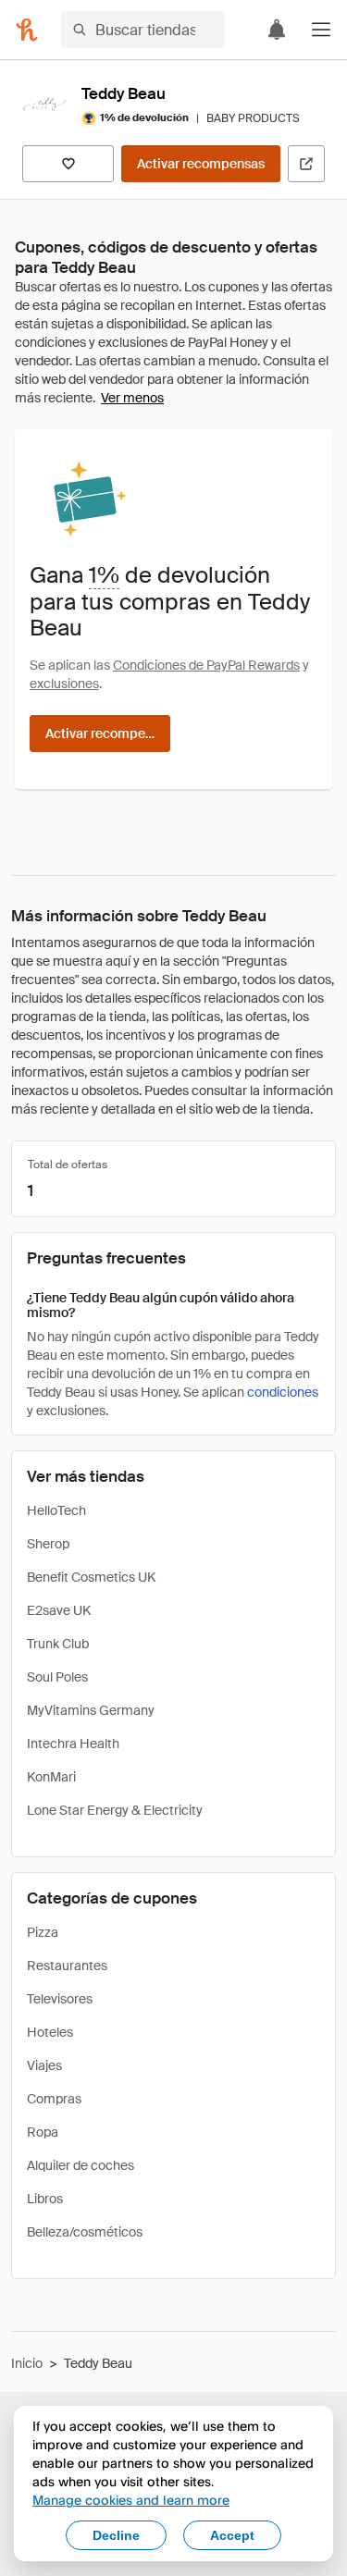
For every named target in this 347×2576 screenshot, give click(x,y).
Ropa (43, 2132)
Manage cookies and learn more (131, 2500)
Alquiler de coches (81, 2165)
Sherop (48, 1544)
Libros (45, 2199)
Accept (232, 2535)
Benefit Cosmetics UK (91, 1577)
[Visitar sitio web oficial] (306, 164)
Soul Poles (57, 1677)
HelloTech (56, 1510)
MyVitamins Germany (91, 1710)
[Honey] (27, 30)
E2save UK (59, 1610)
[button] (321, 30)
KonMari (51, 1777)
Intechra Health (73, 1744)
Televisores (60, 1999)
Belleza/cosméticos (85, 2232)
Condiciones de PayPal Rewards (206, 665)
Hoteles (50, 2032)
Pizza (43, 1932)
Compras (54, 2099)
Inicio (27, 2363)
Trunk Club (58, 1644)
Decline (116, 2535)
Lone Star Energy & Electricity (115, 1810)
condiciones (283, 1392)
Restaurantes (67, 1966)
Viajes (44, 2065)
